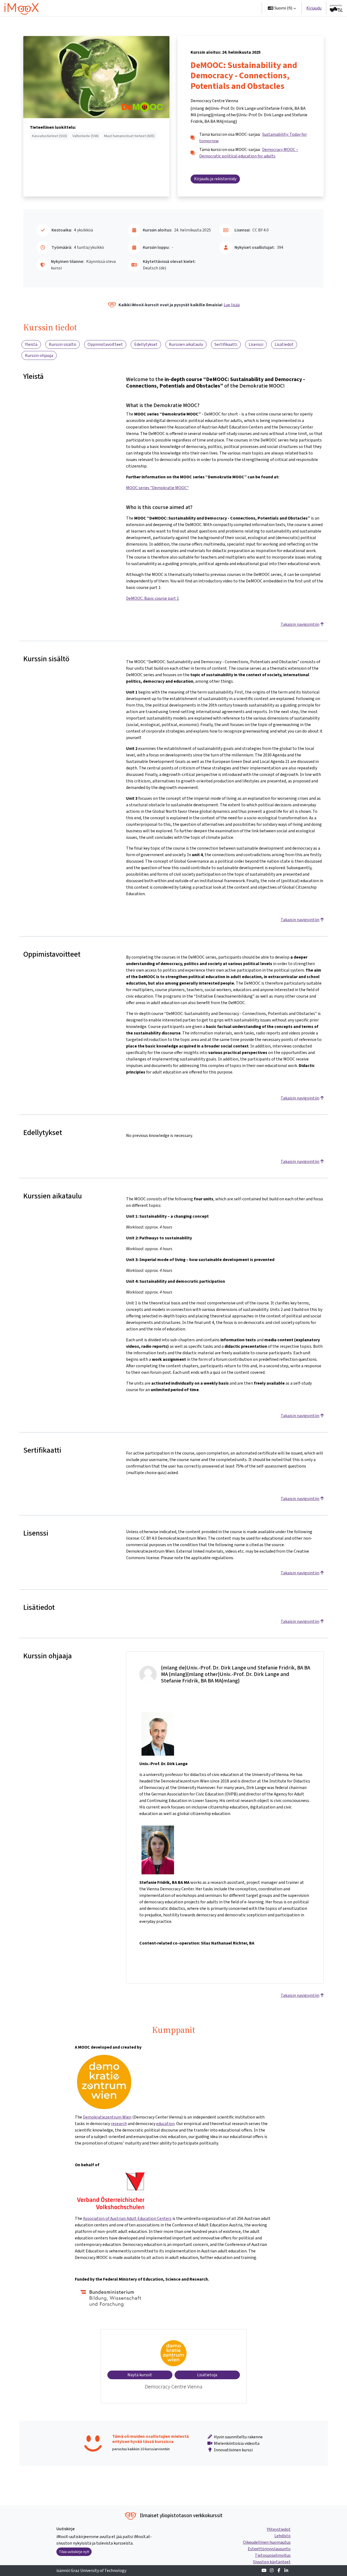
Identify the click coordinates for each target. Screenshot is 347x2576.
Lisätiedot (284, 344)
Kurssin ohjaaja (39, 355)
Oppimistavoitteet (105, 344)
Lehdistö (282, 2536)
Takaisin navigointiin (300, 624)
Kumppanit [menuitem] (242, 8)
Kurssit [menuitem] (177, 8)
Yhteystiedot (279, 2529)
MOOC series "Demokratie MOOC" (157, 488)
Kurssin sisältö (62, 344)
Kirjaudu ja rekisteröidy (215, 179)
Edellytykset (146, 344)
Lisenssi (256, 344)
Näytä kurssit (140, 2375)
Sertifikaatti (226, 344)
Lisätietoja (207, 2375)
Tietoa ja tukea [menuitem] (208, 8)
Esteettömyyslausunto (269, 2549)
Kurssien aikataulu (186, 344)
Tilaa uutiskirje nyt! (74, 2552)
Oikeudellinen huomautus (267, 2542)
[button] (282, 8)
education (165, 2124)
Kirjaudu (314, 8)
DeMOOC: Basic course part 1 (152, 598)
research (119, 2124)
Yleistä (31, 344)
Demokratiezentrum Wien (107, 2117)
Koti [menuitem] (160, 8)
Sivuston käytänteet (272, 2562)
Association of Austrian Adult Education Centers (127, 2218)
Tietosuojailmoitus (273, 2555)
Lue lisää (232, 305)
